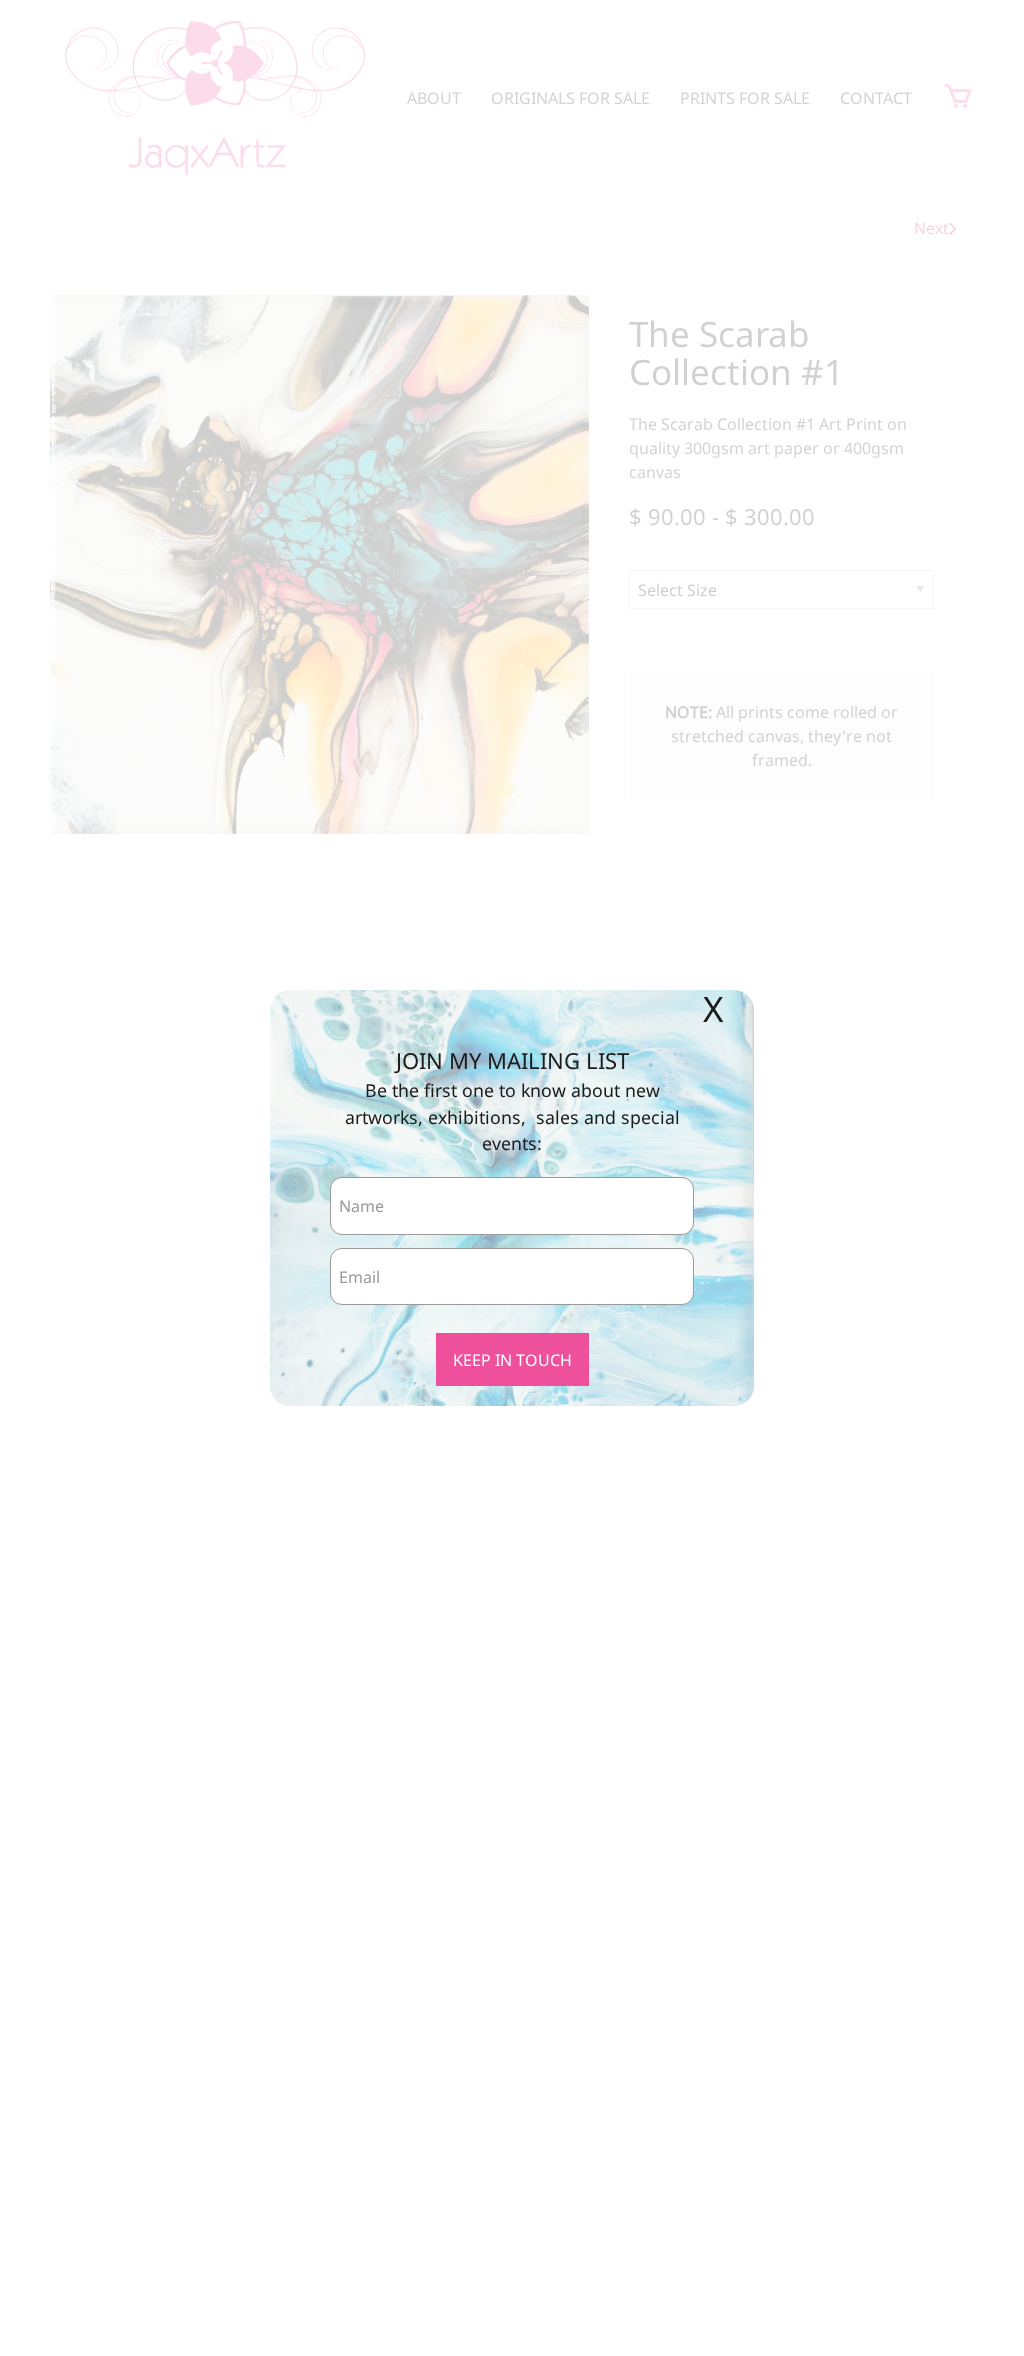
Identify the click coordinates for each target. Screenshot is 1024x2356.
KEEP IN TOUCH (512, 1360)
